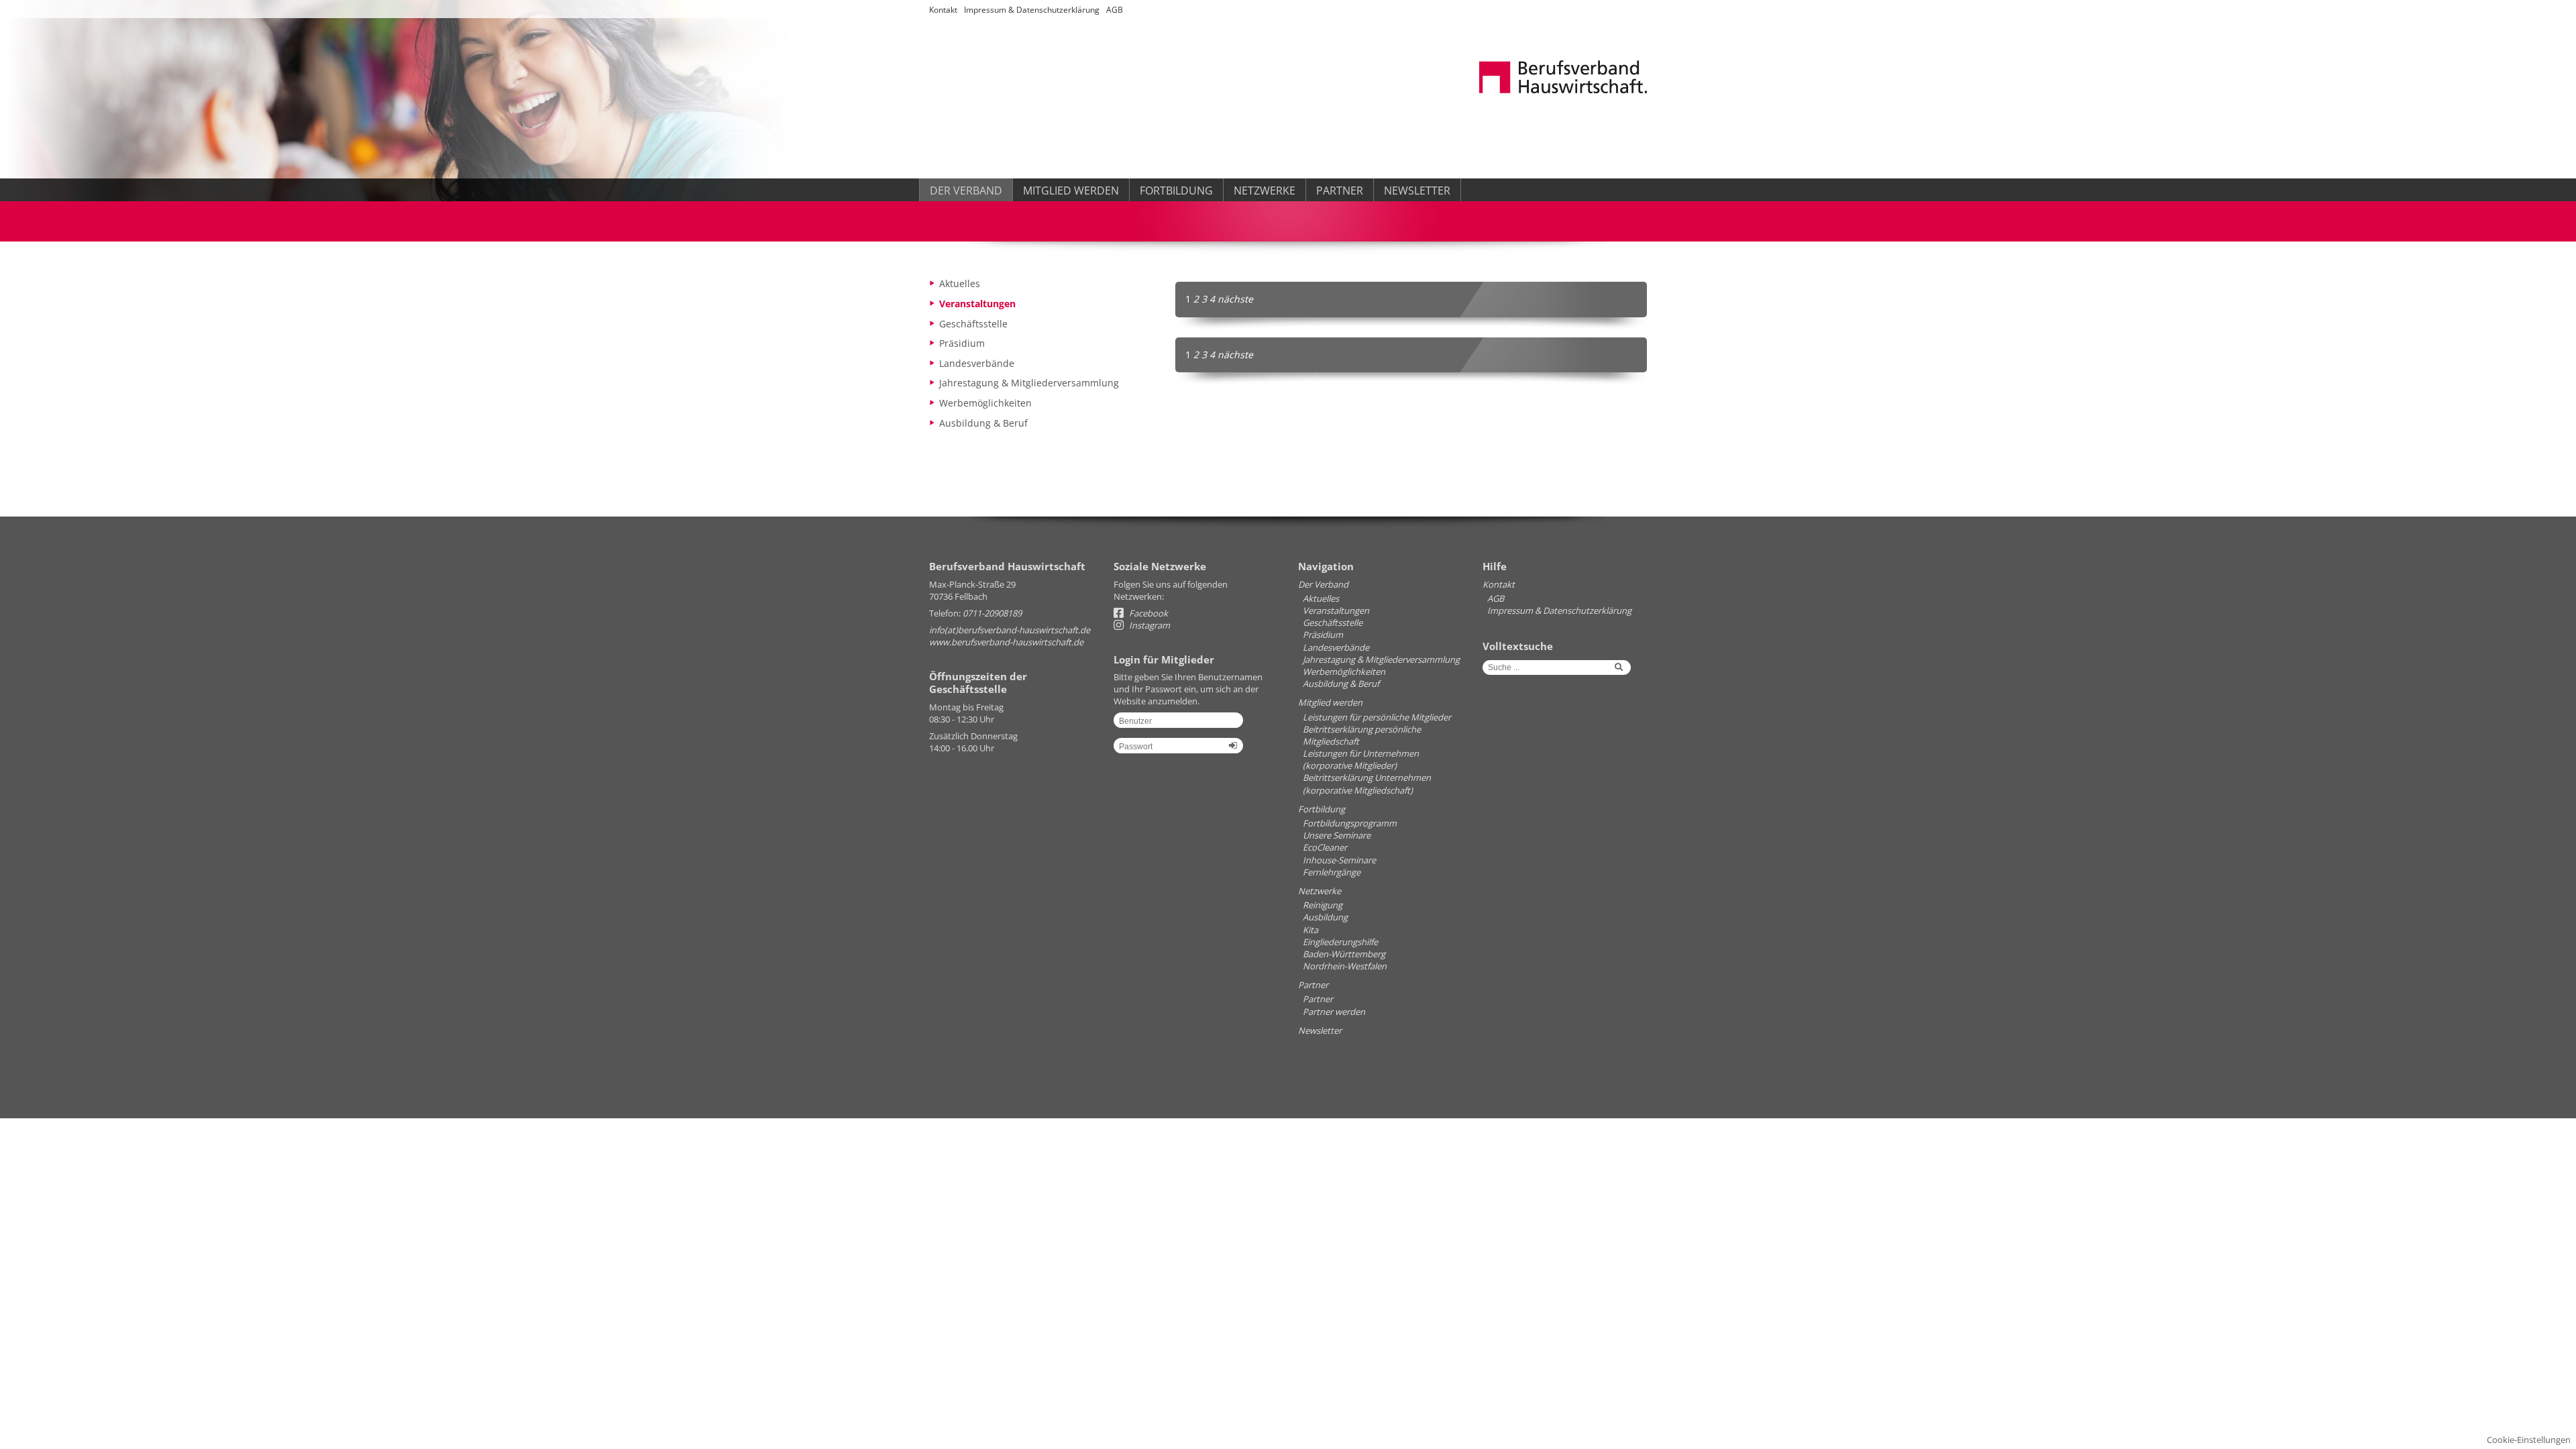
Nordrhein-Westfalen (1345, 966)
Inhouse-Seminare (1339, 860)
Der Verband (966, 191)
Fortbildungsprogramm (1350, 823)
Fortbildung (1176, 191)
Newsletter (1417, 191)
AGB (1115, 10)
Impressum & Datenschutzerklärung (1032, 10)
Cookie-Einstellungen (2529, 1440)
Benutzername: (1178, 725)
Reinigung (1323, 905)
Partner (1340, 191)
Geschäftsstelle (973, 324)
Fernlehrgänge (1332, 872)
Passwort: (1178, 751)
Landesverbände (977, 363)
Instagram (1148, 625)
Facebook (1147, 613)
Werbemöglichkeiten (985, 403)
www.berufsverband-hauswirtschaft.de (1006, 642)
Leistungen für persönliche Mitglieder (1377, 717)
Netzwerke (1265, 191)
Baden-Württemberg (1344, 954)
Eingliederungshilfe (1340, 942)
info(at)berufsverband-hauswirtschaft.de (1010, 630)
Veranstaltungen (977, 304)
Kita (1310, 930)
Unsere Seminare (1337, 835)
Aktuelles (960, 283)
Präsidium (962, 343)
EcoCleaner (1325, 847)
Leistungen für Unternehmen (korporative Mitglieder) (1361, 759)
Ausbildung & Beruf (983, 423)
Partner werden (1334, 1012)
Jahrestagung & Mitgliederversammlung (1029, 383)
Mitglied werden (1071, 191)
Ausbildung (1325, 917)
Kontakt (943, 10)
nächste (1235, 299)
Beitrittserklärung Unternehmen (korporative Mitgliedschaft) (1367, 784)
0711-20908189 (992, 613)
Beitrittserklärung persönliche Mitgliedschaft (1362, 735)
